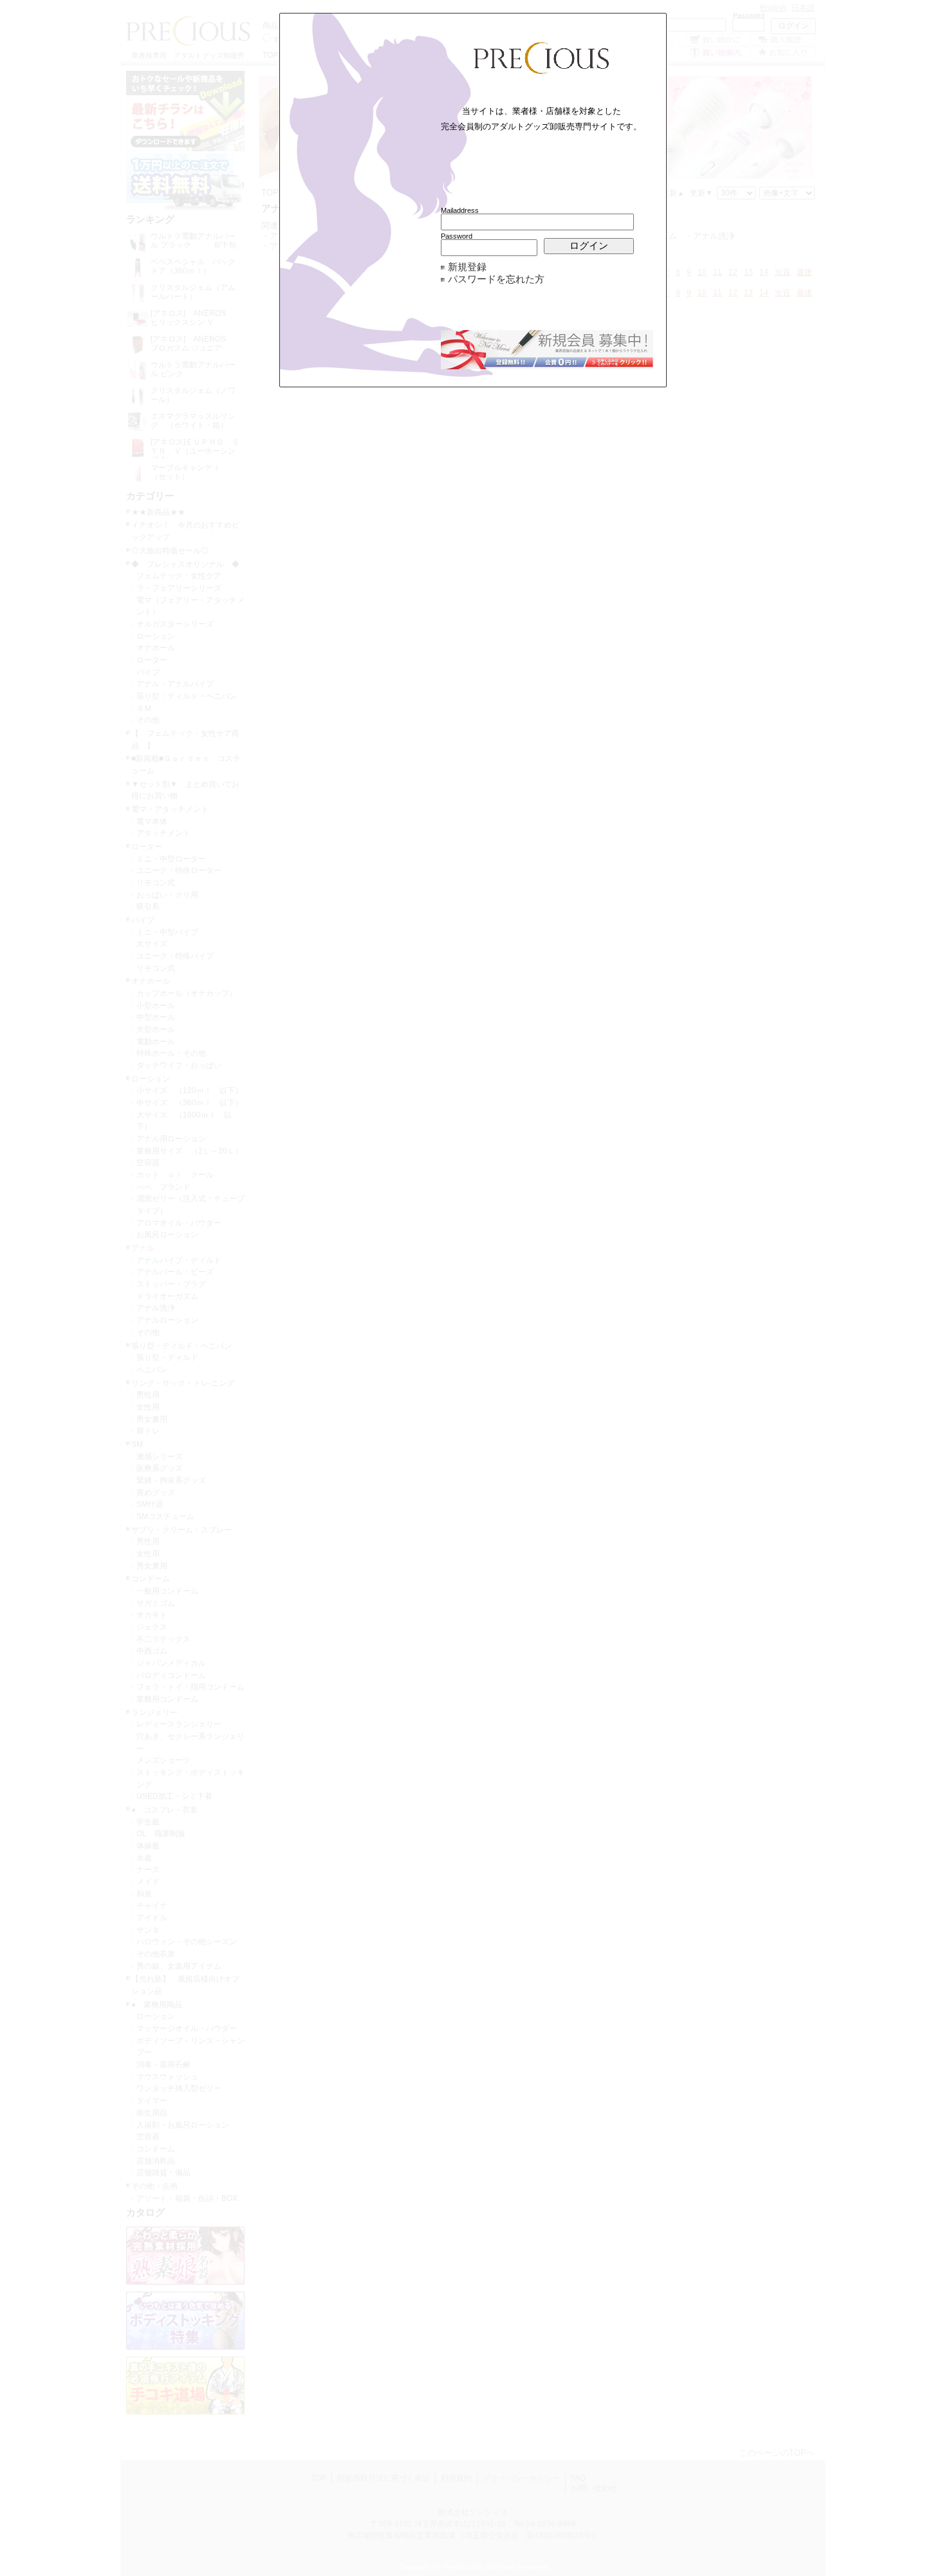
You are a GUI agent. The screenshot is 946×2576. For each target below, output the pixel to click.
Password (457, 236)
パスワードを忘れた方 (496, 279)
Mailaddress (460, 210)
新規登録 (467, 267)
